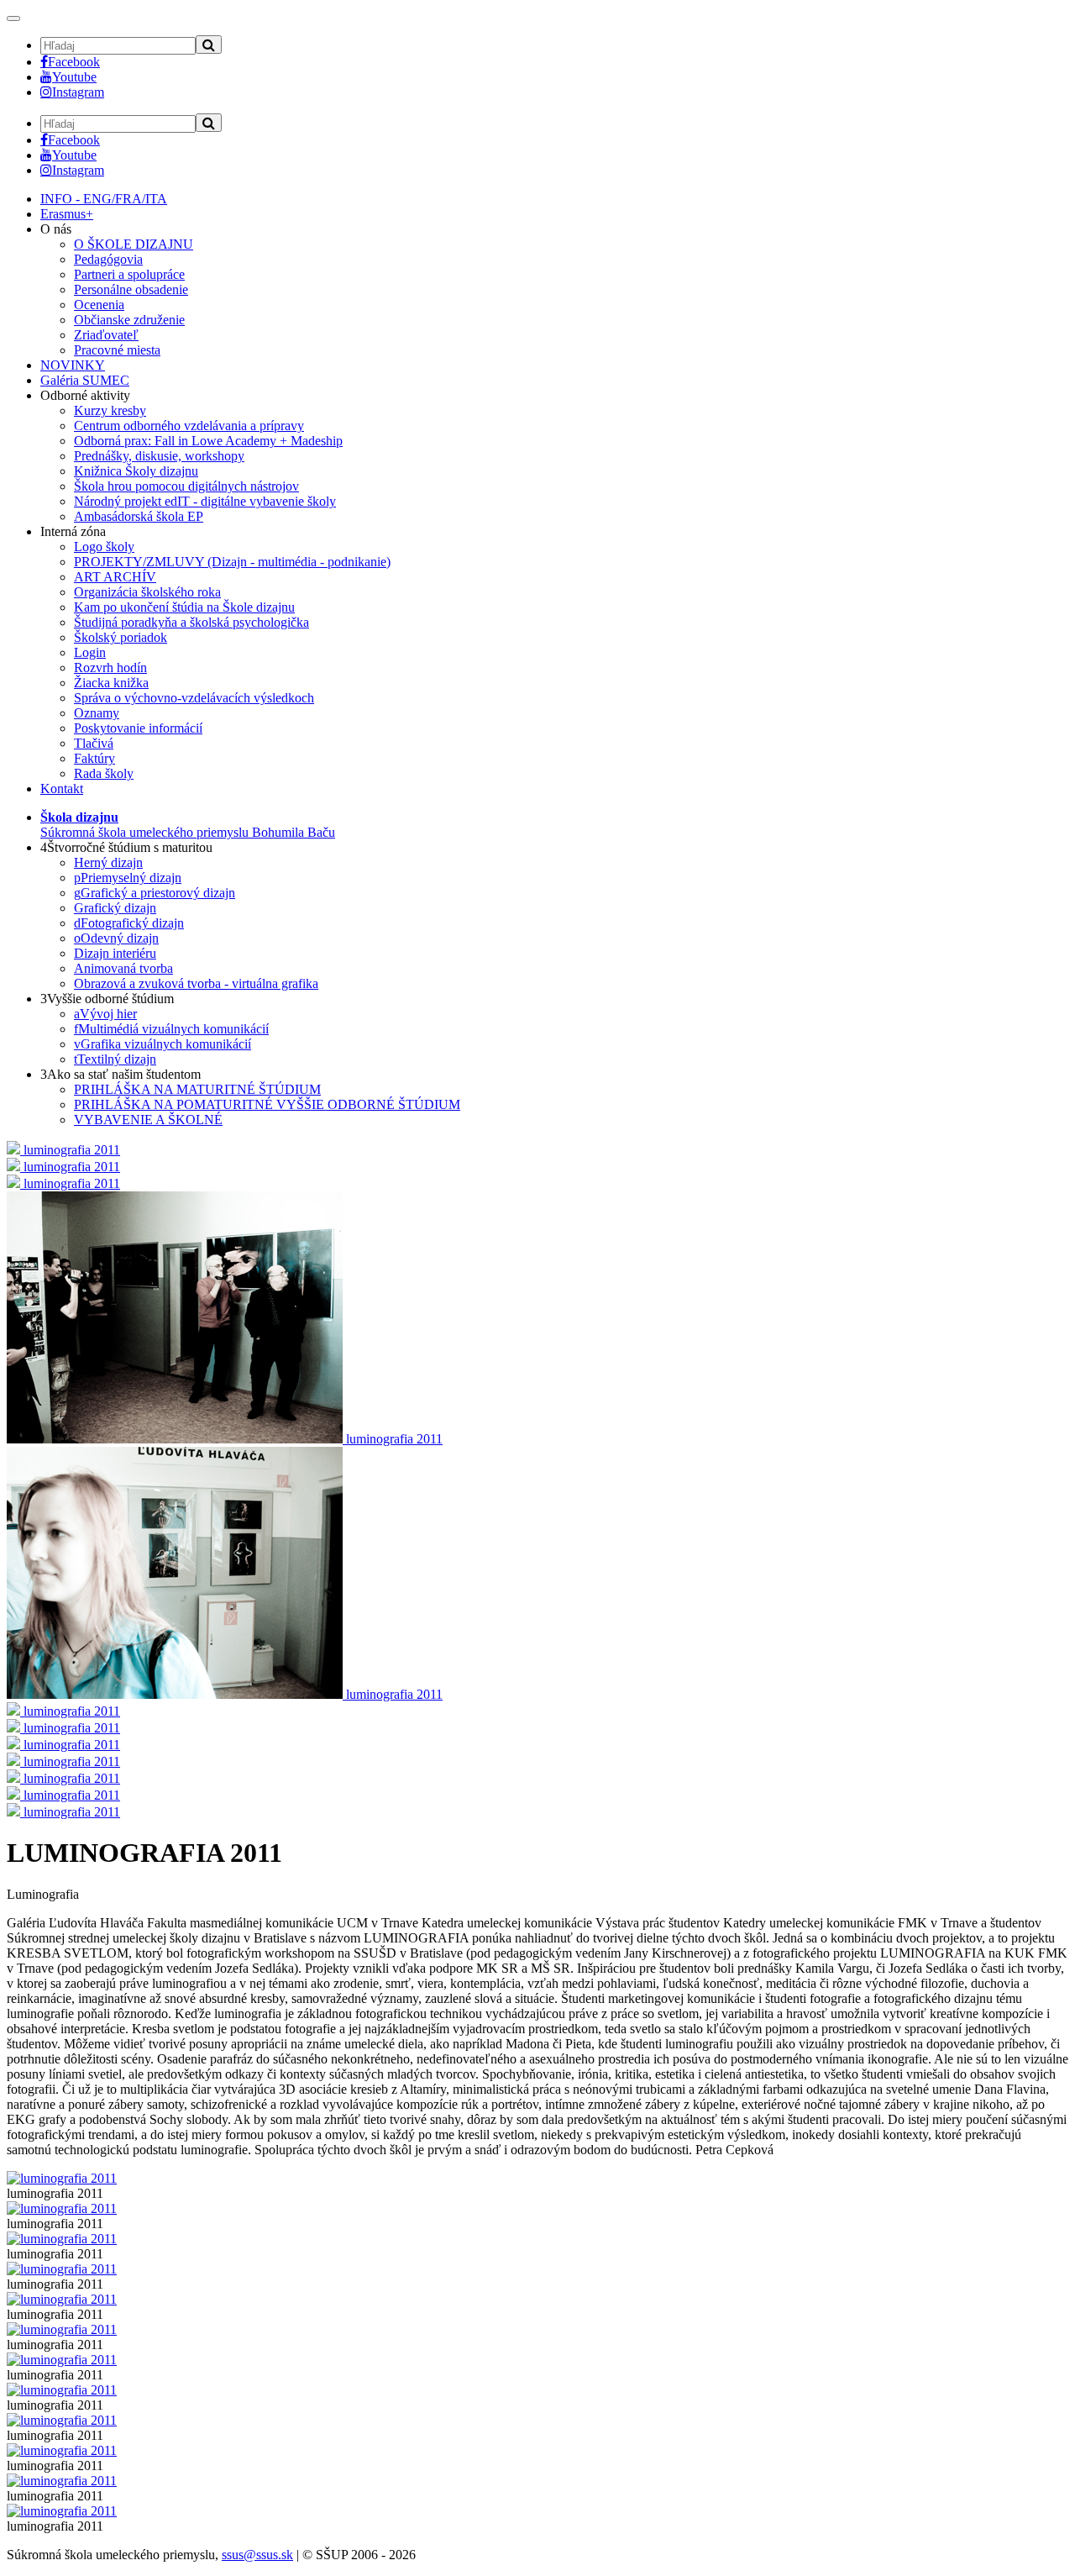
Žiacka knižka (111, 683)
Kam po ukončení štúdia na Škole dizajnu (184, 607)
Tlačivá (94, 743)
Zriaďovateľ (106, 335)
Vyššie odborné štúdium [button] (107, 999)
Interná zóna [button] (73, 531)
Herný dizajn (108, 862)
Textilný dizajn (115, 1059)
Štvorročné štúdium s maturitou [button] (126, 847)
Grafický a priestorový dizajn (155, 893)
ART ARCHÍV (115, 577)
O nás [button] (56, 229)
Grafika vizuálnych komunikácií (163, 1044)
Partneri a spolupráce (129, 274)
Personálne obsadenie (131, 289)
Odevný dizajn (116, 938)
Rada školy (104, 773)
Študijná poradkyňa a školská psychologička (191, 622)
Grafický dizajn (115, 908)
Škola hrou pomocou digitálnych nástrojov (186, 486)
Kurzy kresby (110, 410)
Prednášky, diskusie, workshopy (159, 456)
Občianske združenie (129, 320)
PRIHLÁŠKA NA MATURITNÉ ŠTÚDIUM (197, 1089)
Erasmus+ (67, 214)
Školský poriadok (121, 637)
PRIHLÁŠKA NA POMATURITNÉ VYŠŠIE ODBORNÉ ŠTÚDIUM (267, 1104)
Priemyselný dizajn (128, 878)
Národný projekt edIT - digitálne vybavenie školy (205, 501)
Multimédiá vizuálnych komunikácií (171, 1029)
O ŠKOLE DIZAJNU (134, 244)
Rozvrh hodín (110, 668)
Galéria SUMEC (85, 380)
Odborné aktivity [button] (85, 395)
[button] (188, 825)
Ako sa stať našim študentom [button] (121, 1074)
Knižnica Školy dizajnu (136, 471)
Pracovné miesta (117, 350)
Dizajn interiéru (115, 953)
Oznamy (97, 713)
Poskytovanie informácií (138, 728)
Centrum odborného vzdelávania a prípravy (189, 426)
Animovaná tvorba (123, 968)
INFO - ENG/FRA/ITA (104, 199)
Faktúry (94, 758)
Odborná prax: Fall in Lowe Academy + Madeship (208, 441)
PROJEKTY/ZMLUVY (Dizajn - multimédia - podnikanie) (232, 562)
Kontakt (62, 789)
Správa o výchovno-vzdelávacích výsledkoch (194, 698)
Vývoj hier (105, 1014)
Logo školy (104, 547)
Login (90, 652)
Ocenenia (99, 305)
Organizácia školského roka (147, 592)
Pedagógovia (108, 259)
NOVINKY (73, 365)
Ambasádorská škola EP (139, 516)
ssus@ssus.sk (257, 2555)
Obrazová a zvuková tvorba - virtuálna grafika (196, 983)
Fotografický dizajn (129, 923)
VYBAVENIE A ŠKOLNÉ (148, 1120)
